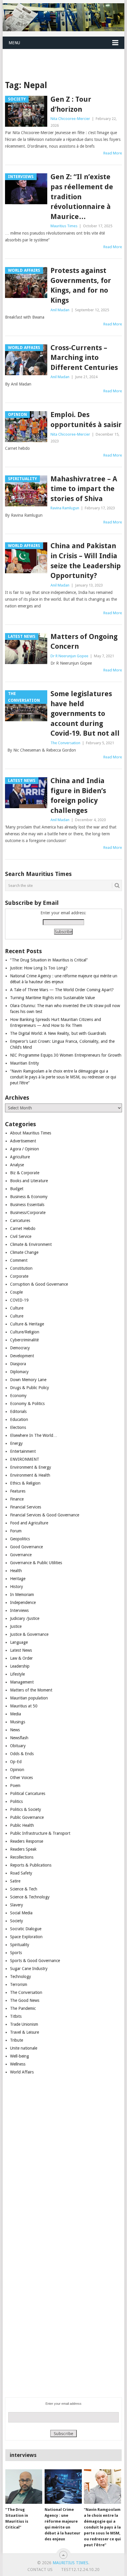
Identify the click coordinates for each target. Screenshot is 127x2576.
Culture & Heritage (27, 1324)
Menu (14, 43)
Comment (19, 1260)
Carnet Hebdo (23, 1228)
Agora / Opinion (25, 1149)
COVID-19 (19, 1300)
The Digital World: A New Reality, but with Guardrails (58, 1033)
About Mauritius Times (31, 1133)
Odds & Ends (22, 1754)
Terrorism (19, 1984)
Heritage (18, 1579)
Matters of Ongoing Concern (84, 642)
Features (18, 1491)
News (15, 1730)
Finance (17, 1499)
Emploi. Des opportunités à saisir (86, 420)
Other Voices (21, 1778)
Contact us (40, 2570)
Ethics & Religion (25, 1483)
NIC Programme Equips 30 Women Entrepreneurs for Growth (66, 1055)
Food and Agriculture (29, 1523)
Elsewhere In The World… (34, 1435)
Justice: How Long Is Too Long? (39, 968)
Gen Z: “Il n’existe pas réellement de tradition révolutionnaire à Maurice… (82, 197)
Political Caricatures (28, 1793)
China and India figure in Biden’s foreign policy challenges (78, 796)
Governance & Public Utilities (36, 1563)
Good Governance (26, 1547)
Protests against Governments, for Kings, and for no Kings (81, 285)
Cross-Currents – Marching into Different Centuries (84, 358)
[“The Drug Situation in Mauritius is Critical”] (24, 2487)
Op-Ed (16, 1762)
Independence (23, 1602)
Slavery (17, 1905)
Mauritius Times (64, 226)
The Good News (25, 2000)
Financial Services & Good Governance (45, 1515)
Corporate (19, 1276)
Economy (18, 1396)
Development (22, 1356)
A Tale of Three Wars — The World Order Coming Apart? (62, 990)
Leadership (20, 1666)
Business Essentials (27, 1205)
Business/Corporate (28, 1213)
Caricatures (20, 1221)
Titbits (16, 2016)
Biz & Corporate (25, 1173)
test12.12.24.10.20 (80, 2570)
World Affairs (22, 2072)
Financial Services (26, 1507)
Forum (16, 1531)
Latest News (21, 1650)
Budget (17, 1189)
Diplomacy (19, 1372)
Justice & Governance (29, 1634)
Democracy (20, 1348)
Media (16, 1714)
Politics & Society (26, 1809)
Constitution (21, 1268)
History (17, 1587)
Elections (18, 1427)
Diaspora (18, 1364)
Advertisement (23, 1141)
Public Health (22, 1825)
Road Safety (21, 1873)
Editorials (18, 1411)
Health (16, 1571)
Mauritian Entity (25, 1063)
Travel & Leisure (25, 2032)
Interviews (19, 1610)
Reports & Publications (31, 1865)
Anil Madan (60, 310)
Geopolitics (20, 1539)
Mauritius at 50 (24, 1706)
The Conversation (65, 743)
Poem (15, 1786)
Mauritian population (29, 1698)
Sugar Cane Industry (29, 1969)
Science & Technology (30, 1897)
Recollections (22, 1857)
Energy (16, 1443)
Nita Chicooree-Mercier (70, 119)
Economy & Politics (27, 1404)
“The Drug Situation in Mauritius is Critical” (49, 960)
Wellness (18, 2064)
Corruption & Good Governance (39, 1284)
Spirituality (20, 1945)
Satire (15, 1881)
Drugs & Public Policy (30, 1388)
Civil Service (21, 1236)
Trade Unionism (24, 2024)
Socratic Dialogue (26, 1929)
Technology (21, 1977)
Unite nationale (24, 2048)
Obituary (18, 1746)
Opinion (17, 1770)
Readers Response (27, 1841)
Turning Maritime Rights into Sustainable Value (52, 998)
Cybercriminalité (24, 1340)
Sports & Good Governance (35, 1961)
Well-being (19, 2056)
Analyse (17, 1165)
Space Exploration (26, 1937)
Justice (16, 1626)
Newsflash (19, 1738)
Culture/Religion (25, 1332)
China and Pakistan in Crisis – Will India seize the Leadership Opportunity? (86, 561)
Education (19, 1419)
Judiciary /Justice (25, 1618)
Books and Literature (29, 1181)
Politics (16, 1801)
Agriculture (20, 1157)
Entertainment (23, 1451)
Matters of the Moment (31, 1690)
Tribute (17, 2040)
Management (22, 1682)
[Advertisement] (65, 57)
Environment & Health (30, 1475)
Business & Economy (29, 1197)
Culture (17, 1308)
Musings (18, 1722)
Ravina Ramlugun (65, 508)
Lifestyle (17, 1674)
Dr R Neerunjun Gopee (69, 656)
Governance (21, 1555)
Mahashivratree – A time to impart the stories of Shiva (84, 489)
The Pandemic (23, 2008)
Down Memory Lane (28, 1380)
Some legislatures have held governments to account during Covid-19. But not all (85, 714)
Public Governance (27, 1817)
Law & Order (21, 1658)
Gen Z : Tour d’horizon (71, 104)
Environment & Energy (31, 1467)
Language (19, 1642)
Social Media (21, 1913)
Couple (16, 1292)
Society (17, 1921)
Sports (16, 1953)
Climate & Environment (31, 1244)
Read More (113, 153)
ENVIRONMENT (25, 1459)
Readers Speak (23, 1849)
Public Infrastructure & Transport (40, 1833)
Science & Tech (24, 1889)
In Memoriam (22, 1595)
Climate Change (24, 1252)
